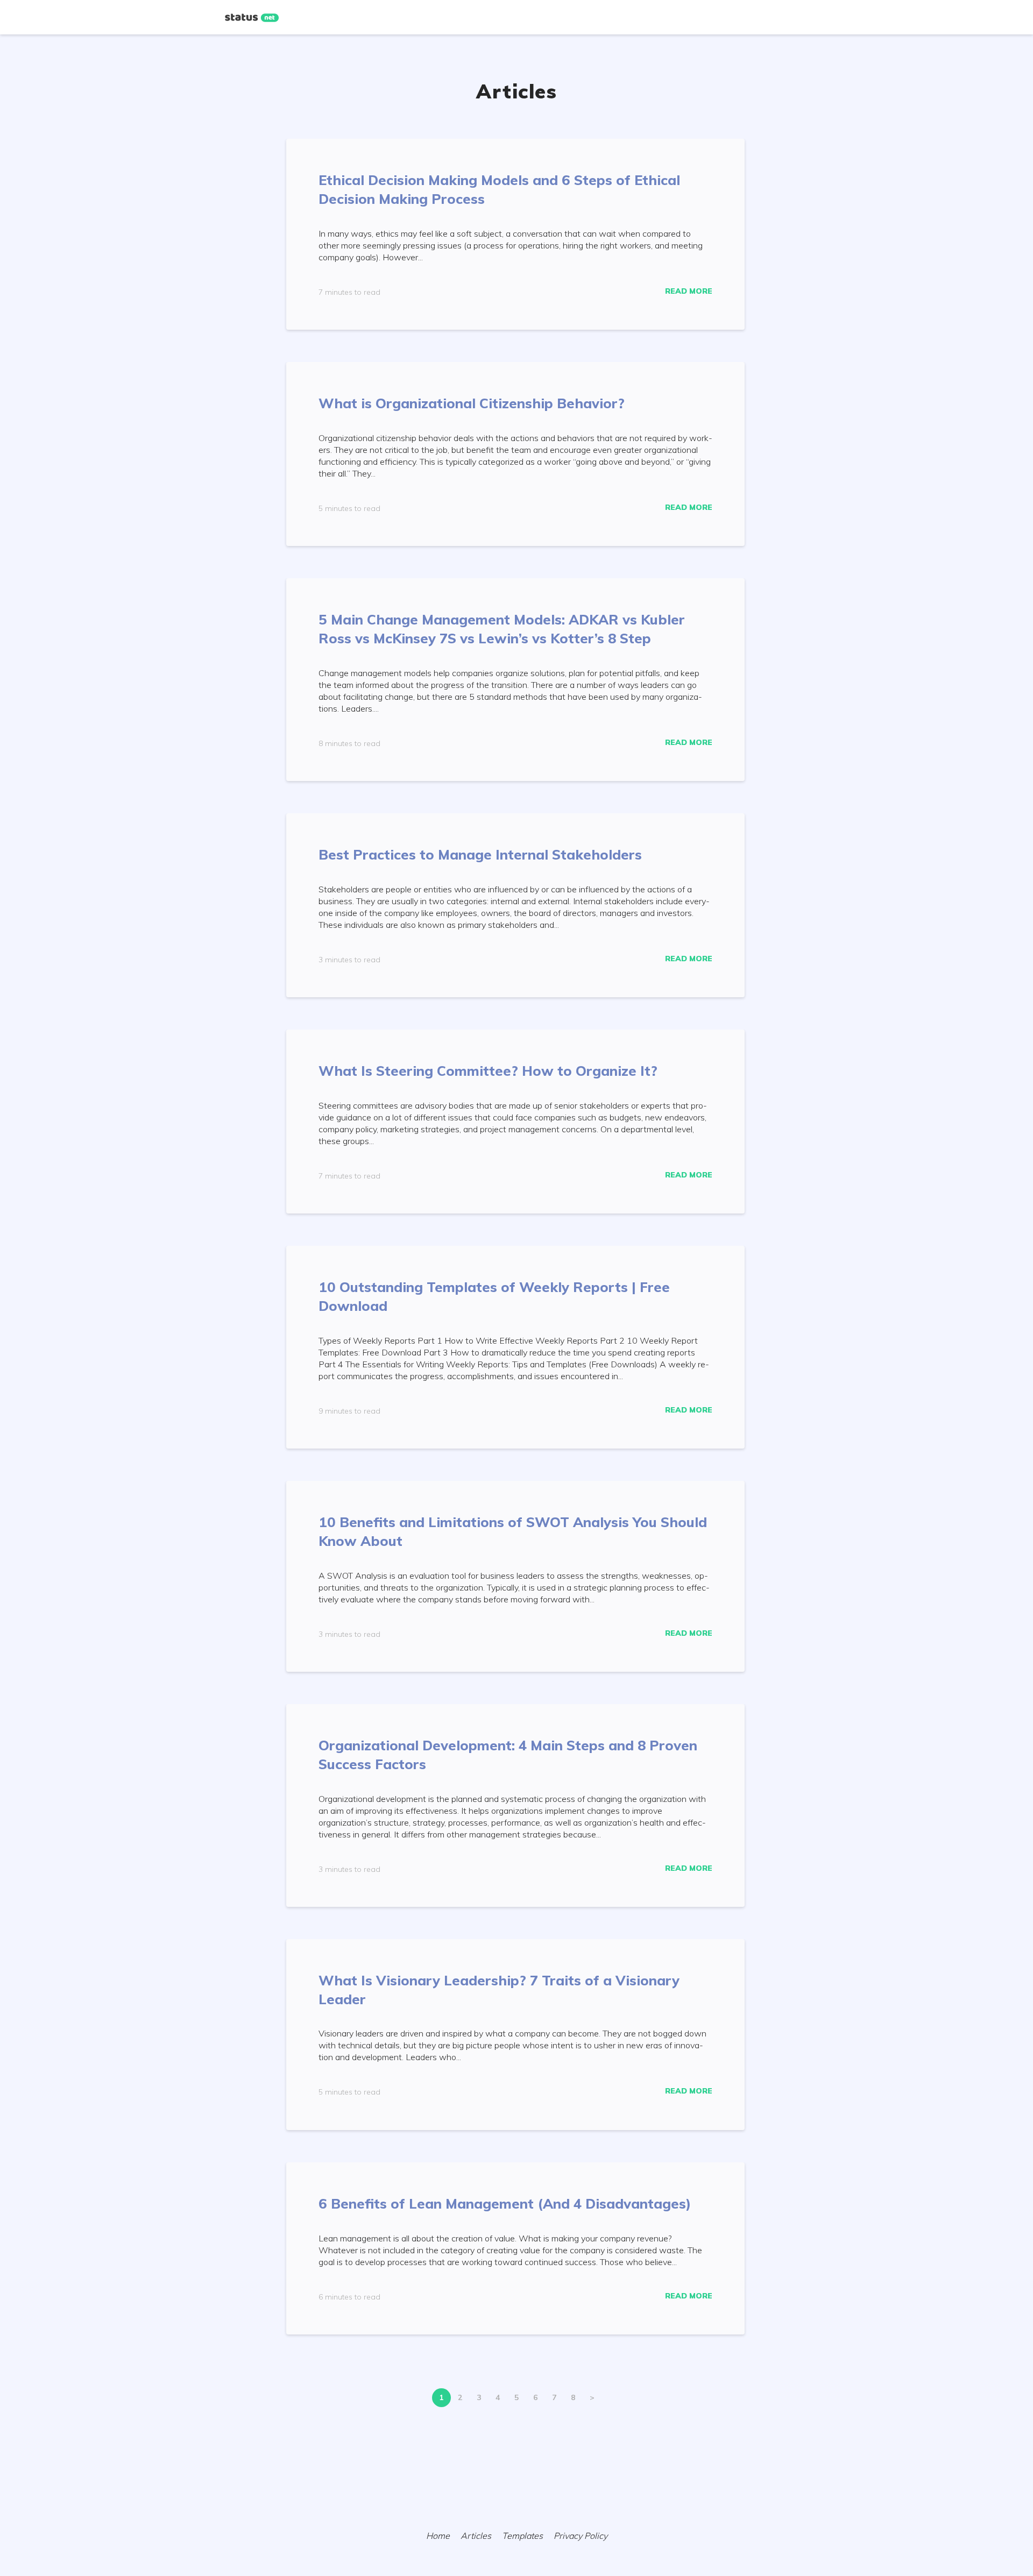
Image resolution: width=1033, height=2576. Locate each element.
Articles (476, 2536)
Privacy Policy (581, 2536)
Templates (522, 2536)
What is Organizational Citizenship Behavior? (472, 403)
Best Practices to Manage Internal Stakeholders (480, 854)
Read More (689, 291)
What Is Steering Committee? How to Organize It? (488, 1071)
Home (438, 2536)
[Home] (252, 18)
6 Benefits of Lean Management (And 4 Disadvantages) (505, 2204)
